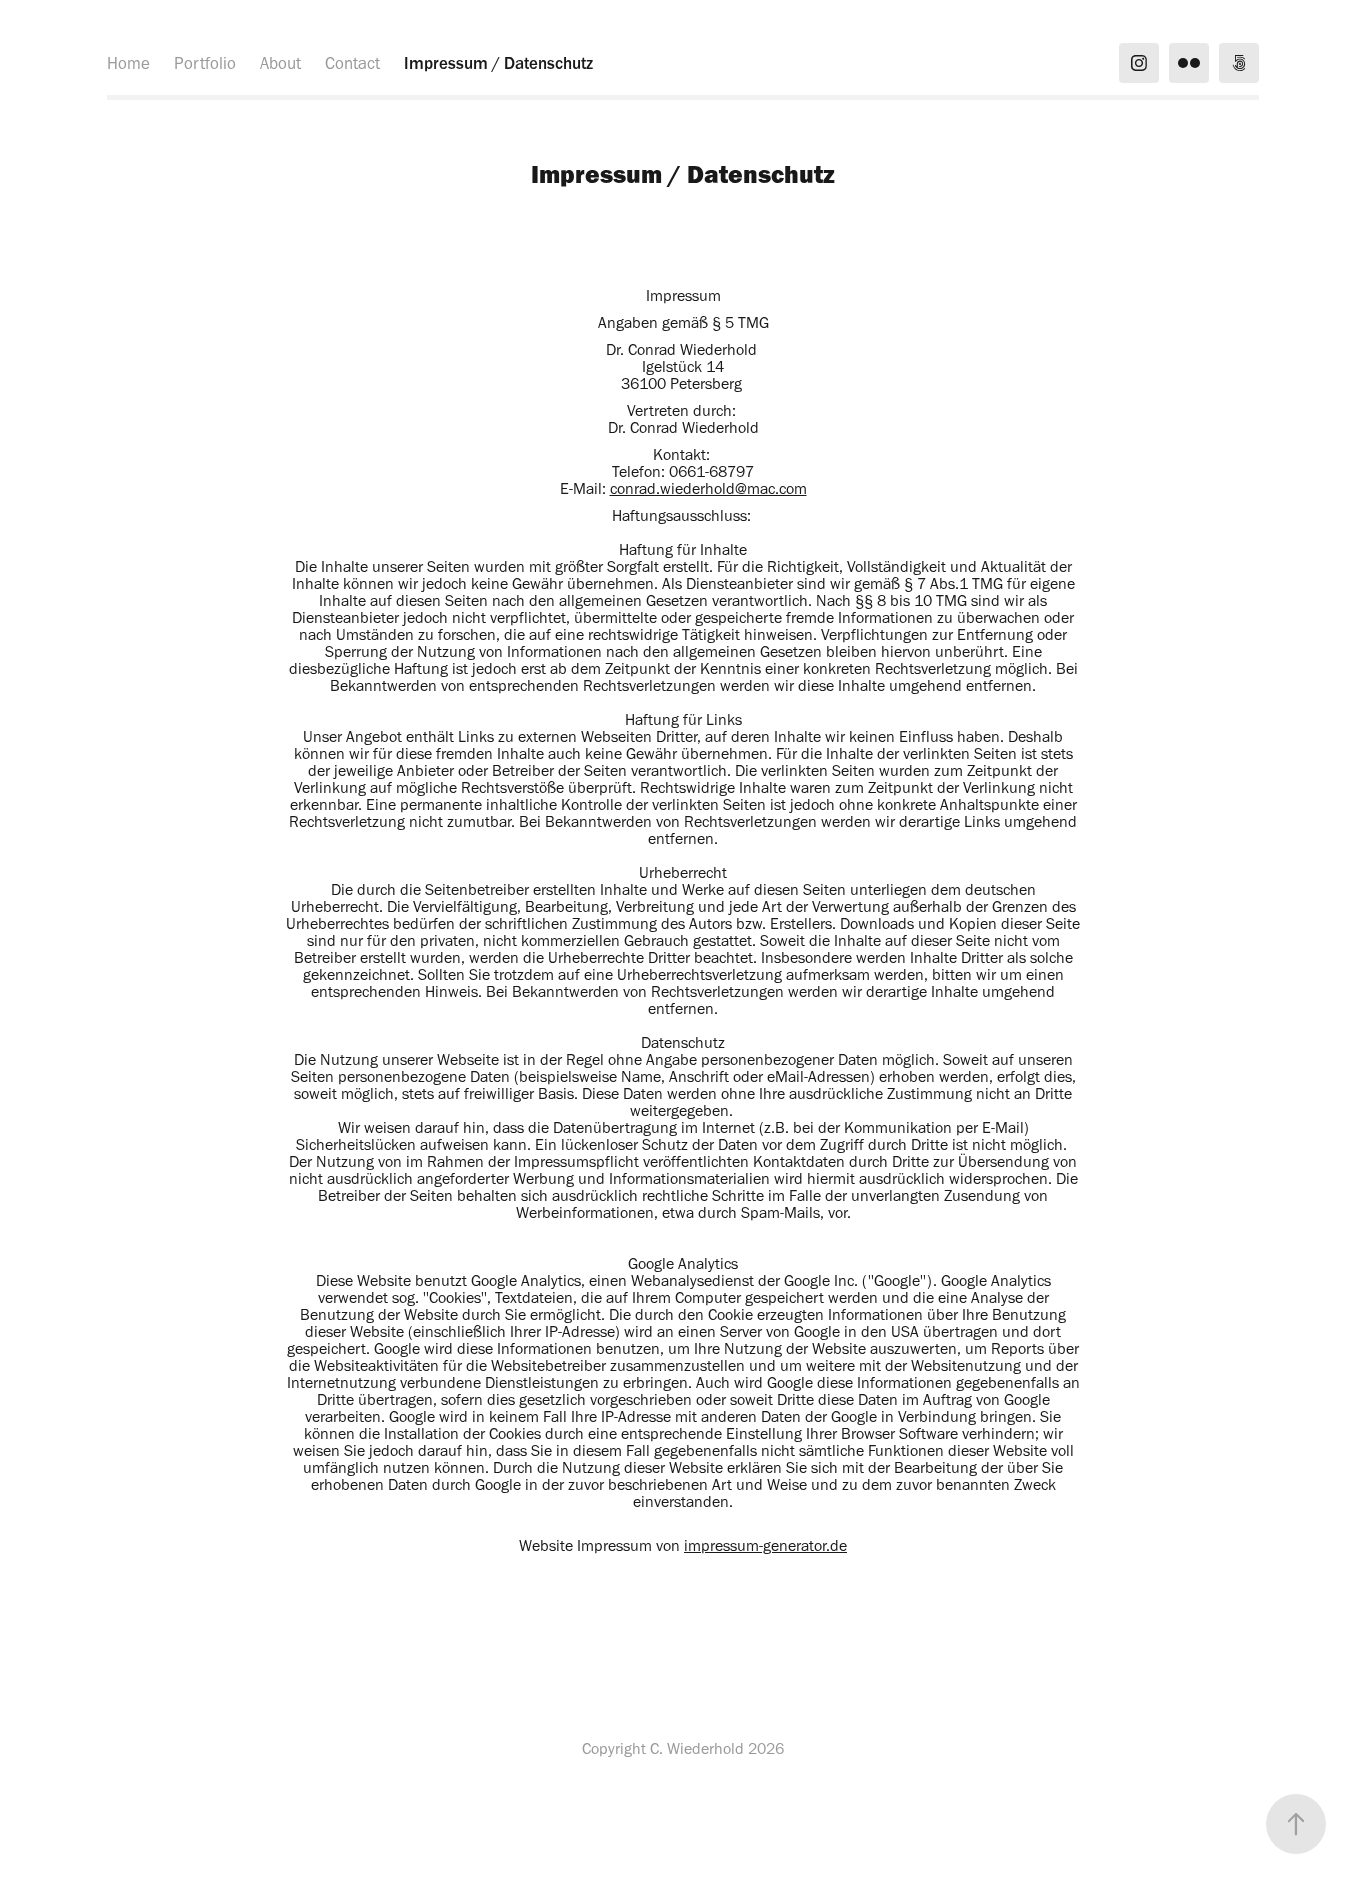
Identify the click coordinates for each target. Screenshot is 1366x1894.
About (280, 63)
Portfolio (205, 63)
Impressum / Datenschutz (498, 63)
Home (128, 63)
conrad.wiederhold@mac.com (708, 488)
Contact (352, 63)
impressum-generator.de (765, 1545)
